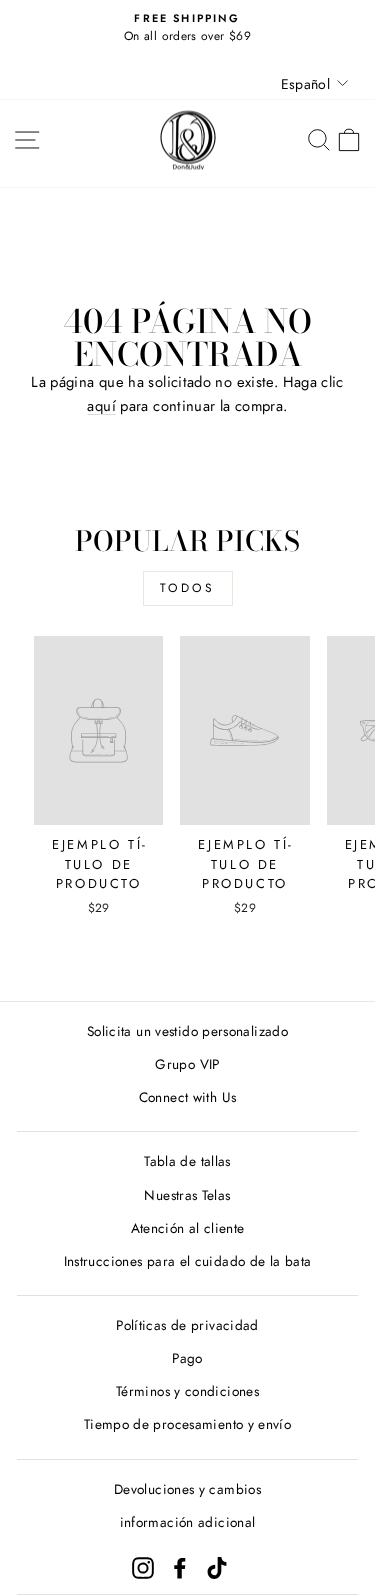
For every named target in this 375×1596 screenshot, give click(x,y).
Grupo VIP (187, 1064)
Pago (187, 1358)
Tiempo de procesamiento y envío (187, 1424)
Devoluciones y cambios (187, 1489)
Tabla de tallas (187, 1161)
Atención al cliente (188, 1228)
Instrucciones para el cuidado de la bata (188, 1261)
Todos (188, 588)
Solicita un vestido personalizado (187, 1031)
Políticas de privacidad (187, 1325)
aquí (101, 406)
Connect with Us (188, 1097)
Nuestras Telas (187, 1195)
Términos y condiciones (187, 1391)
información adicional (188, 1522)
